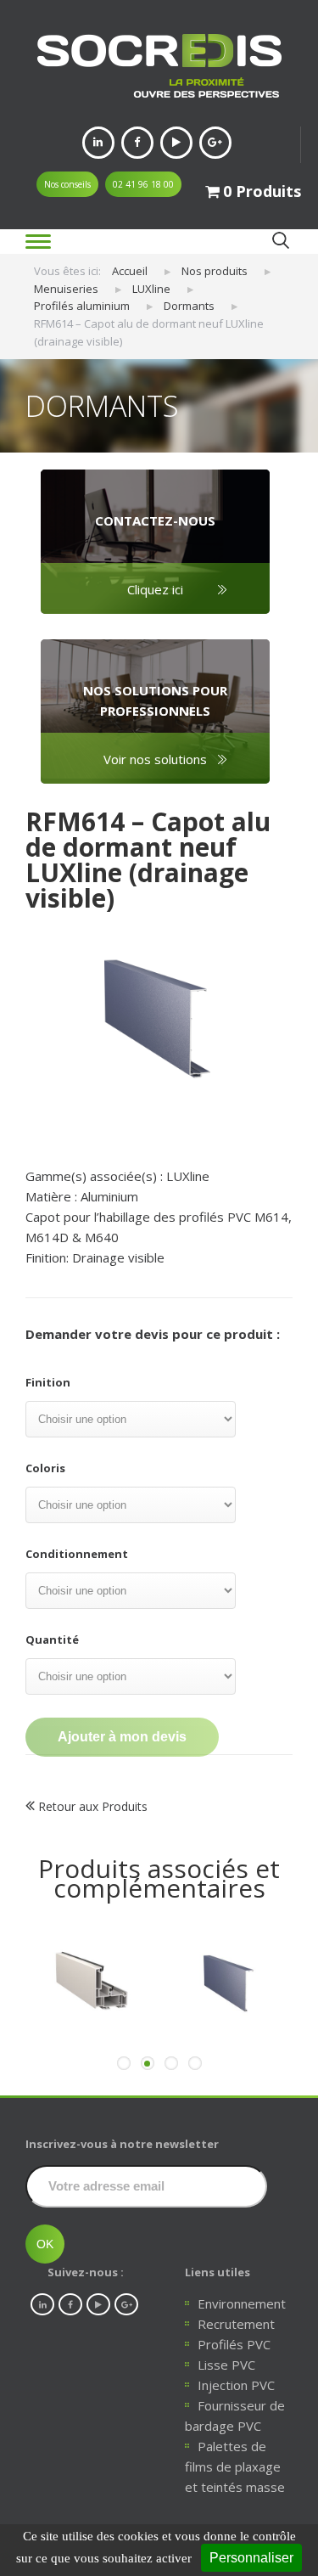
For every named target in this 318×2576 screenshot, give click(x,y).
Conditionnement (77, 1554)
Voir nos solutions (155, 759)
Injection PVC (236, 2385)
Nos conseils (67, 184)
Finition (48, 1382)
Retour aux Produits (91, 1806)
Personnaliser (251, 2558)
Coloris (45, 1468)
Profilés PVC (234, 2344)
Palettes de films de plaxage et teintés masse (235, 2466)
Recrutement (236, 2324)
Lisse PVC (226, 2365)
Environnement (242, 2303)
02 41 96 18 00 (143, 184)
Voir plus (88, 2045)
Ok (280, 241)
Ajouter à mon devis (122, 1737)
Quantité (52, 1640)
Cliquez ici (155, 589)
